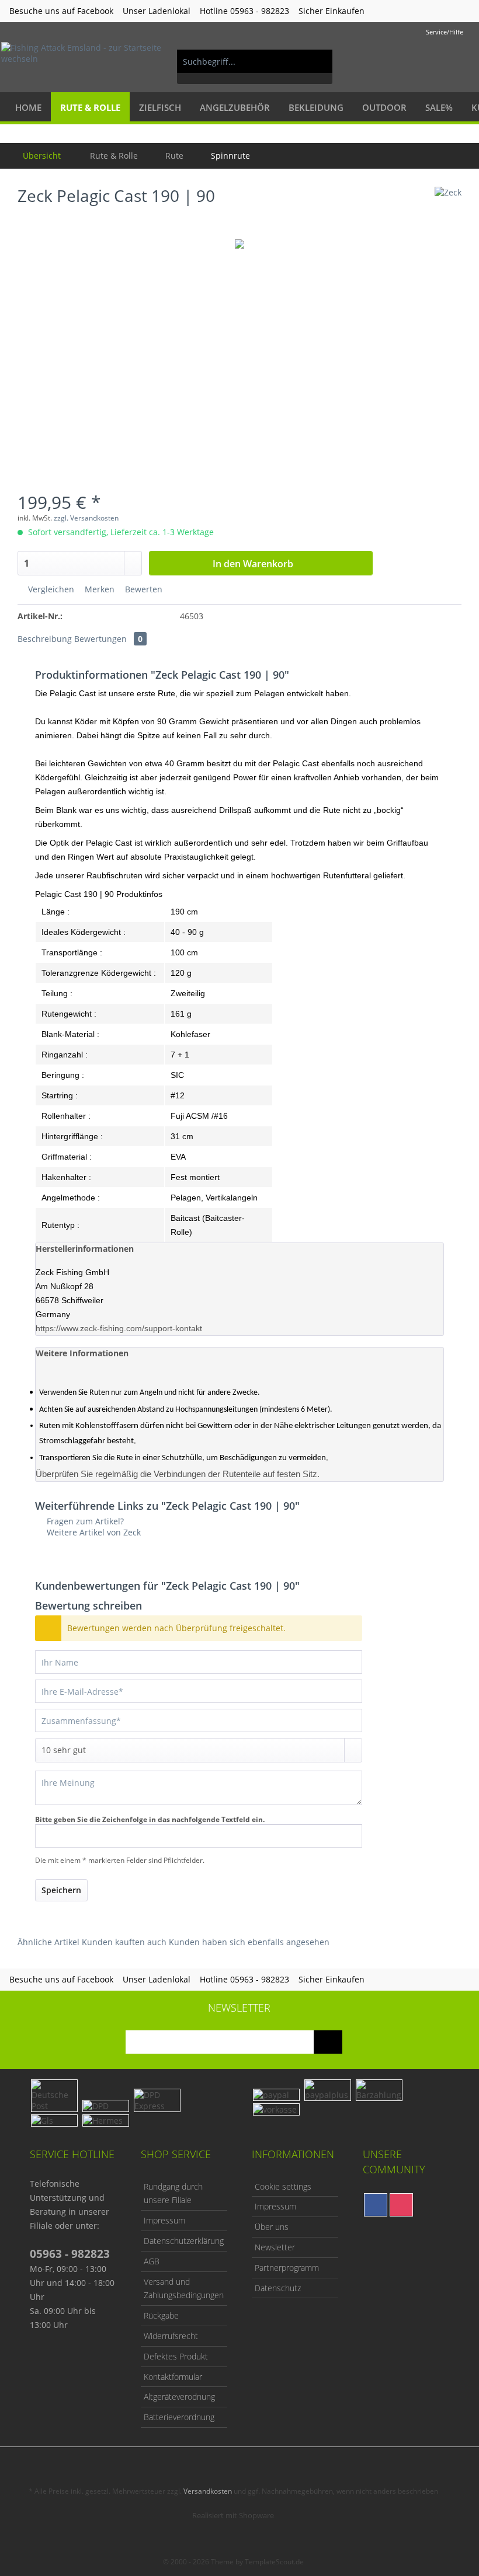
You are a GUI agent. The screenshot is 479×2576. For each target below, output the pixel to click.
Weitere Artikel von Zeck (93, 1532)
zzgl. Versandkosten (86, 518)
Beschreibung (45, 639)
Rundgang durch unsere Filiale (173, 2193)
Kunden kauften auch (124, 1942)
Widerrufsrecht (171, 2336)
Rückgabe (161, 2315)
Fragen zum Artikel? (84, 1521)
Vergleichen (50, 589)
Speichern (61, 1890)
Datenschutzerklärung (184, 2241)
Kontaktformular (173, 2377)
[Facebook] (376, 2205)
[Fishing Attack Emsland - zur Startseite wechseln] (84, 61)
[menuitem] (255, 67)
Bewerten (143, 589)
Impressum (164, 2220)
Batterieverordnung (179, 2417)
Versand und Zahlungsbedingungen (184, 2289)
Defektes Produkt (176, 2356)
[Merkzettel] (403, 61)
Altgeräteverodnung (179, 2397)
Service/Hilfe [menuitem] (445, 32)
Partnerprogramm (287, 2268)
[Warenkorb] (460, 61)
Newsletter (275, 2247)
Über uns (272, 2227)
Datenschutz (278, 2288)
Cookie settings (283, 2186)
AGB (152, 2261)
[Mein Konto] (432, 61)
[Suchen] (318, 61)
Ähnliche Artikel (48, 1942)
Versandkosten (208, 2491)
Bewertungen (108, 639)
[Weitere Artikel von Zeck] (448, 207)
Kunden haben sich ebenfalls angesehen (249, 1942)
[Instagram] (401, 2205)
